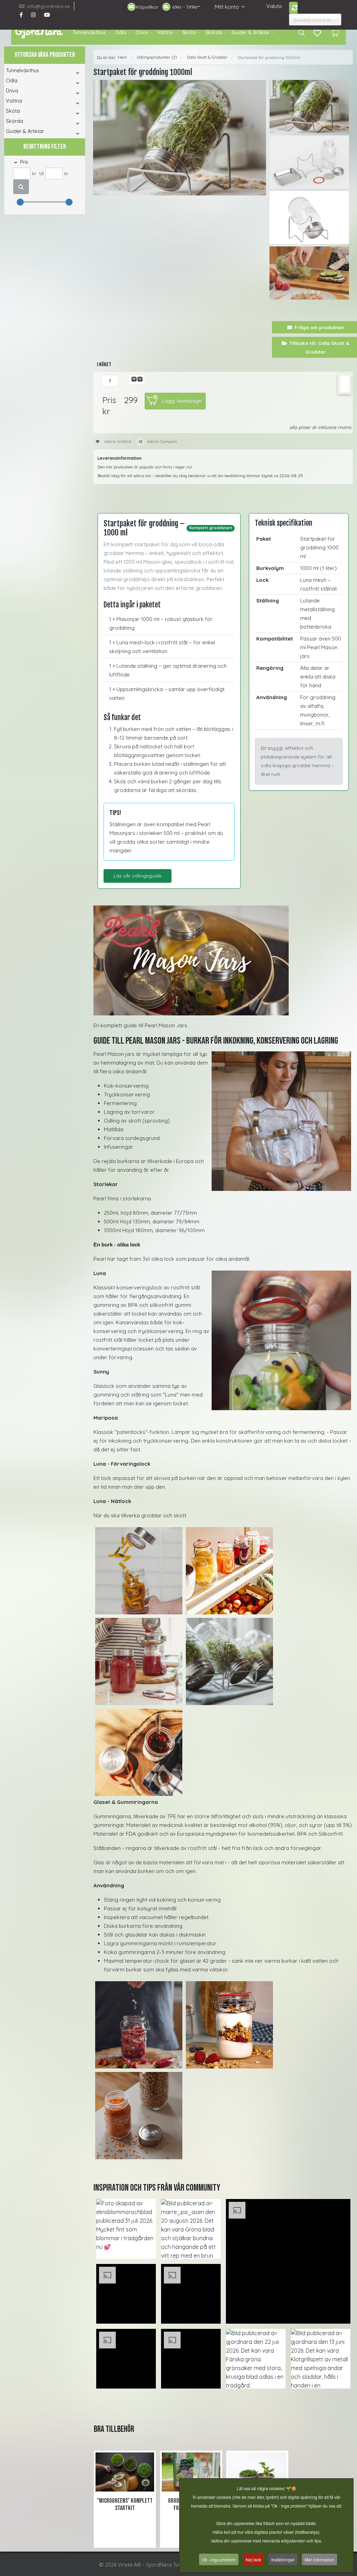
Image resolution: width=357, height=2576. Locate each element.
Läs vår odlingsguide (138, 876)
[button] (71, 73)
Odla (121, 32)
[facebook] (21, 15)
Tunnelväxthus (89, 32)
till (41, 173)
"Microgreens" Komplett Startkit (125, 2505)
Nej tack (253, 2559)
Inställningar (283, 2559)
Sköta (189, 32)
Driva (142, 32)
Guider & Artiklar (250, 32)
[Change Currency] (293, 8)
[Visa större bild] (223, 960)
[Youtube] (47, 15)
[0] (335, 32)
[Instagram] (33, 15)
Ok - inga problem (219, 2559)
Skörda (214, 32)
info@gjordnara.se (48, 6)
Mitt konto (227, 7)
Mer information (320, 2559)
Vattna (165, 32)
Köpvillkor (147, 7)
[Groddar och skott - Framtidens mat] (191, 2472)
